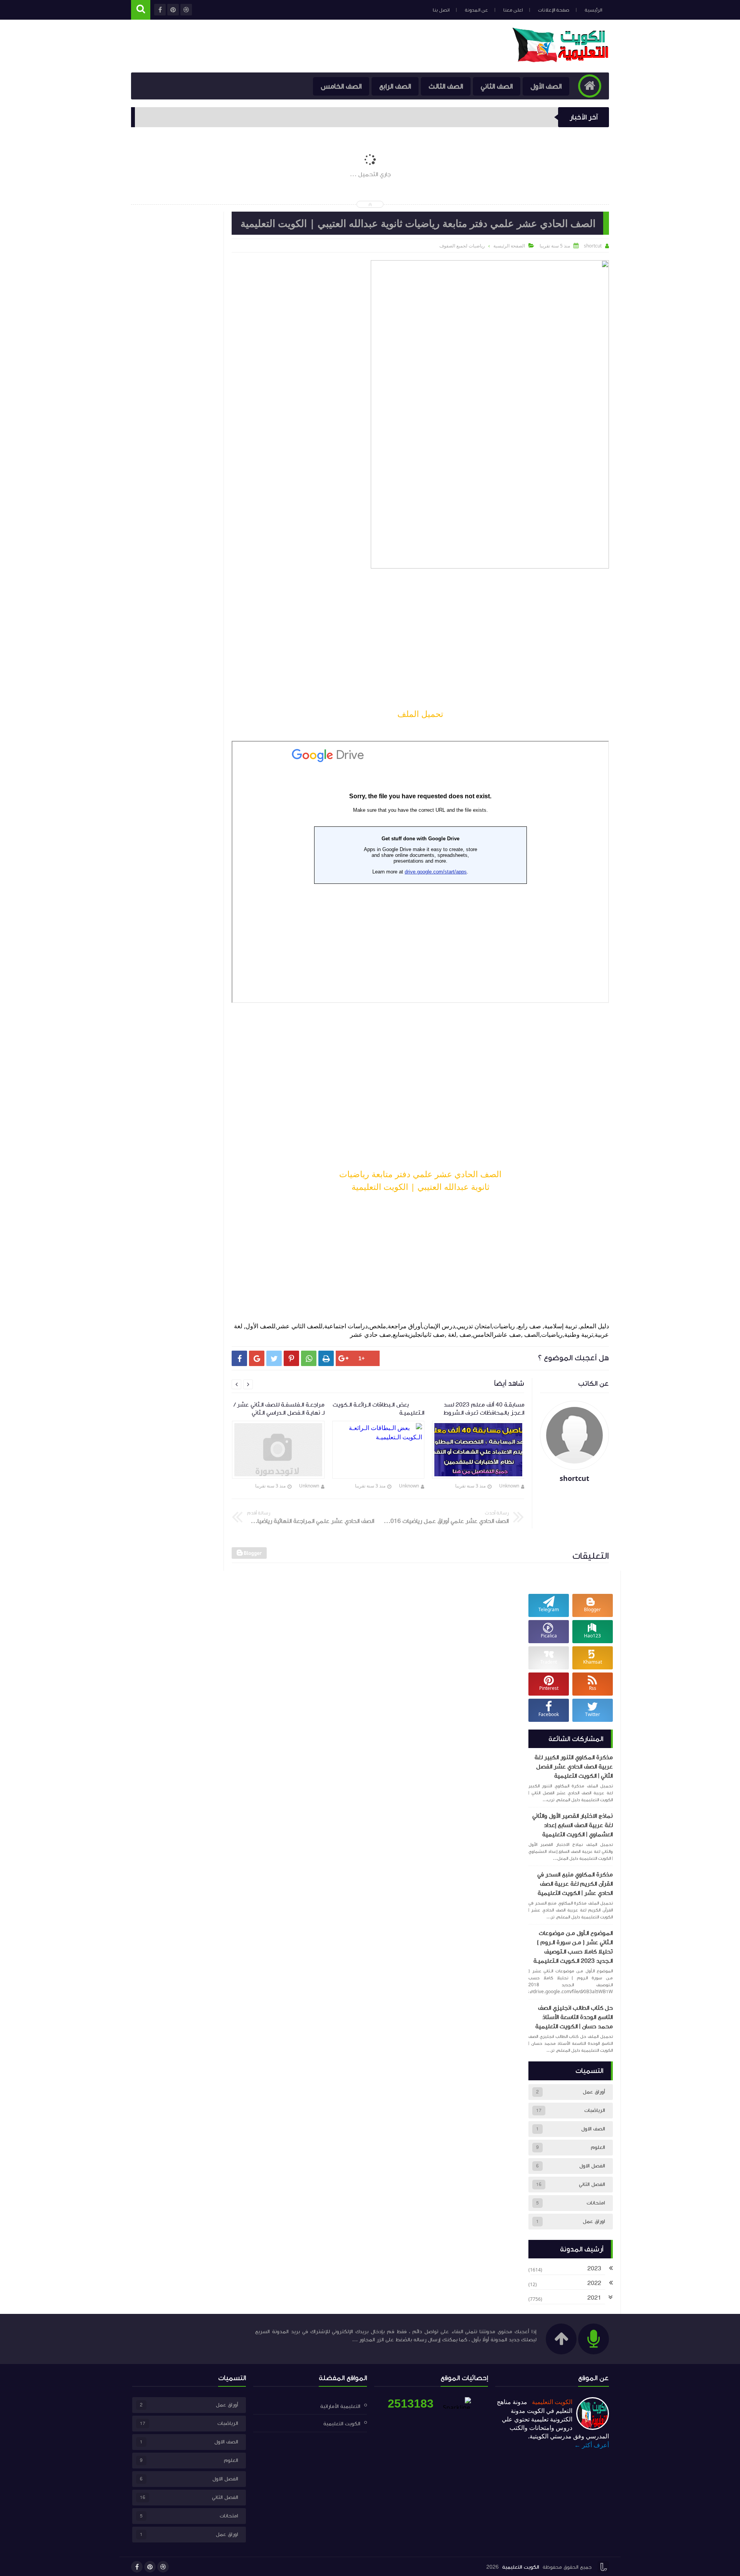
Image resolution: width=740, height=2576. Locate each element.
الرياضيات (595, 2110)
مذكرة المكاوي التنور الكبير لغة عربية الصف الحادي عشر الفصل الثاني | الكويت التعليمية (574, 1767)
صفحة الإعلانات (554, 10)
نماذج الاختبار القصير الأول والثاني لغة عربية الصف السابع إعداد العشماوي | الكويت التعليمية (573, 1825)
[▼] (610, 2298)
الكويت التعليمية (551, 2402)
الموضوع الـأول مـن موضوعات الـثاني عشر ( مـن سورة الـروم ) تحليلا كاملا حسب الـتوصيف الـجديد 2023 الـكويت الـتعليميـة (573, 1947)
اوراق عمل (594, 2221)
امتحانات (596, 2203)
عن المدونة (476, 10)
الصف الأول (546, 86)
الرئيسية (593, 10)
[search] (141, 10)
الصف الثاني (497, 86)
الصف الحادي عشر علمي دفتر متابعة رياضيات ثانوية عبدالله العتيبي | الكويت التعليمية (420, 1180)
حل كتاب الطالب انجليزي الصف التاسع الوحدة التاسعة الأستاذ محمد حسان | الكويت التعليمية (574, 2017)
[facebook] (137, 2567)
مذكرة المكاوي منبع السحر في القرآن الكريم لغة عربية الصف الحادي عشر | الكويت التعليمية (575, 1884)
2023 (594, 2268)
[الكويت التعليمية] (561, 60)
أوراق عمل (594, 2092)
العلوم (598, 2147)
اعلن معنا (513, 10)
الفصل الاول (592, 2166)
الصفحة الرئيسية (509, 246)
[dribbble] (163, 2567)
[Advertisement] (420, 641)
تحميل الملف (420, 713)
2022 (594, 2283)
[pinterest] (150, 2567)
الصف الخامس (341, 86)
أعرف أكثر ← (592, 2445)
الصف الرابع (395, 86)
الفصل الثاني (592, 2184)
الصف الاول (593, 2129)
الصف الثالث (446, 86)
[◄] (611, 2269)
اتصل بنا (441, 10)
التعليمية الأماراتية (340, 2406)
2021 (594, 2298)
